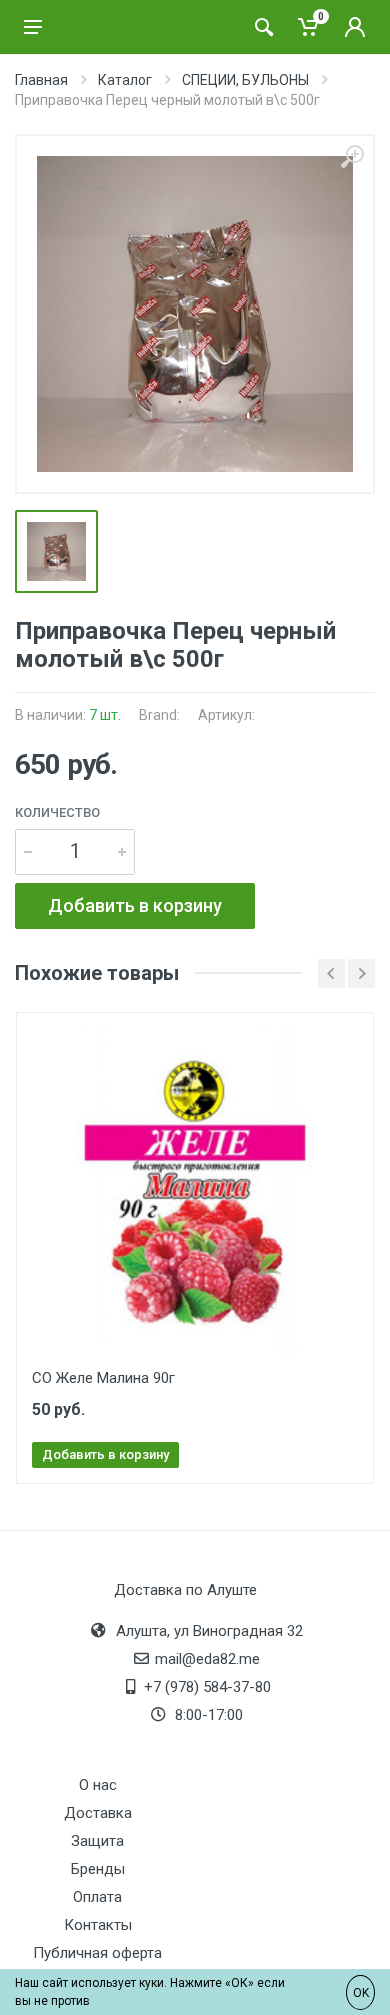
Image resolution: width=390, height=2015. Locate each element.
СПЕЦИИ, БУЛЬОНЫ (245, 80)
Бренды (98, 1869)
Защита (97, 1841)
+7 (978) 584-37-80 (207, 1687)
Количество (57, 812)
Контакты (98, 1925)
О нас (98, 1785)
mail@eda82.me (207, 1659)
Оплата (97, 1897)
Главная (41, 80)
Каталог (125, 80)
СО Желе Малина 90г (103, 1378)
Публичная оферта (97, 1953)
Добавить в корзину (135, 905)
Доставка (98, 1813)
